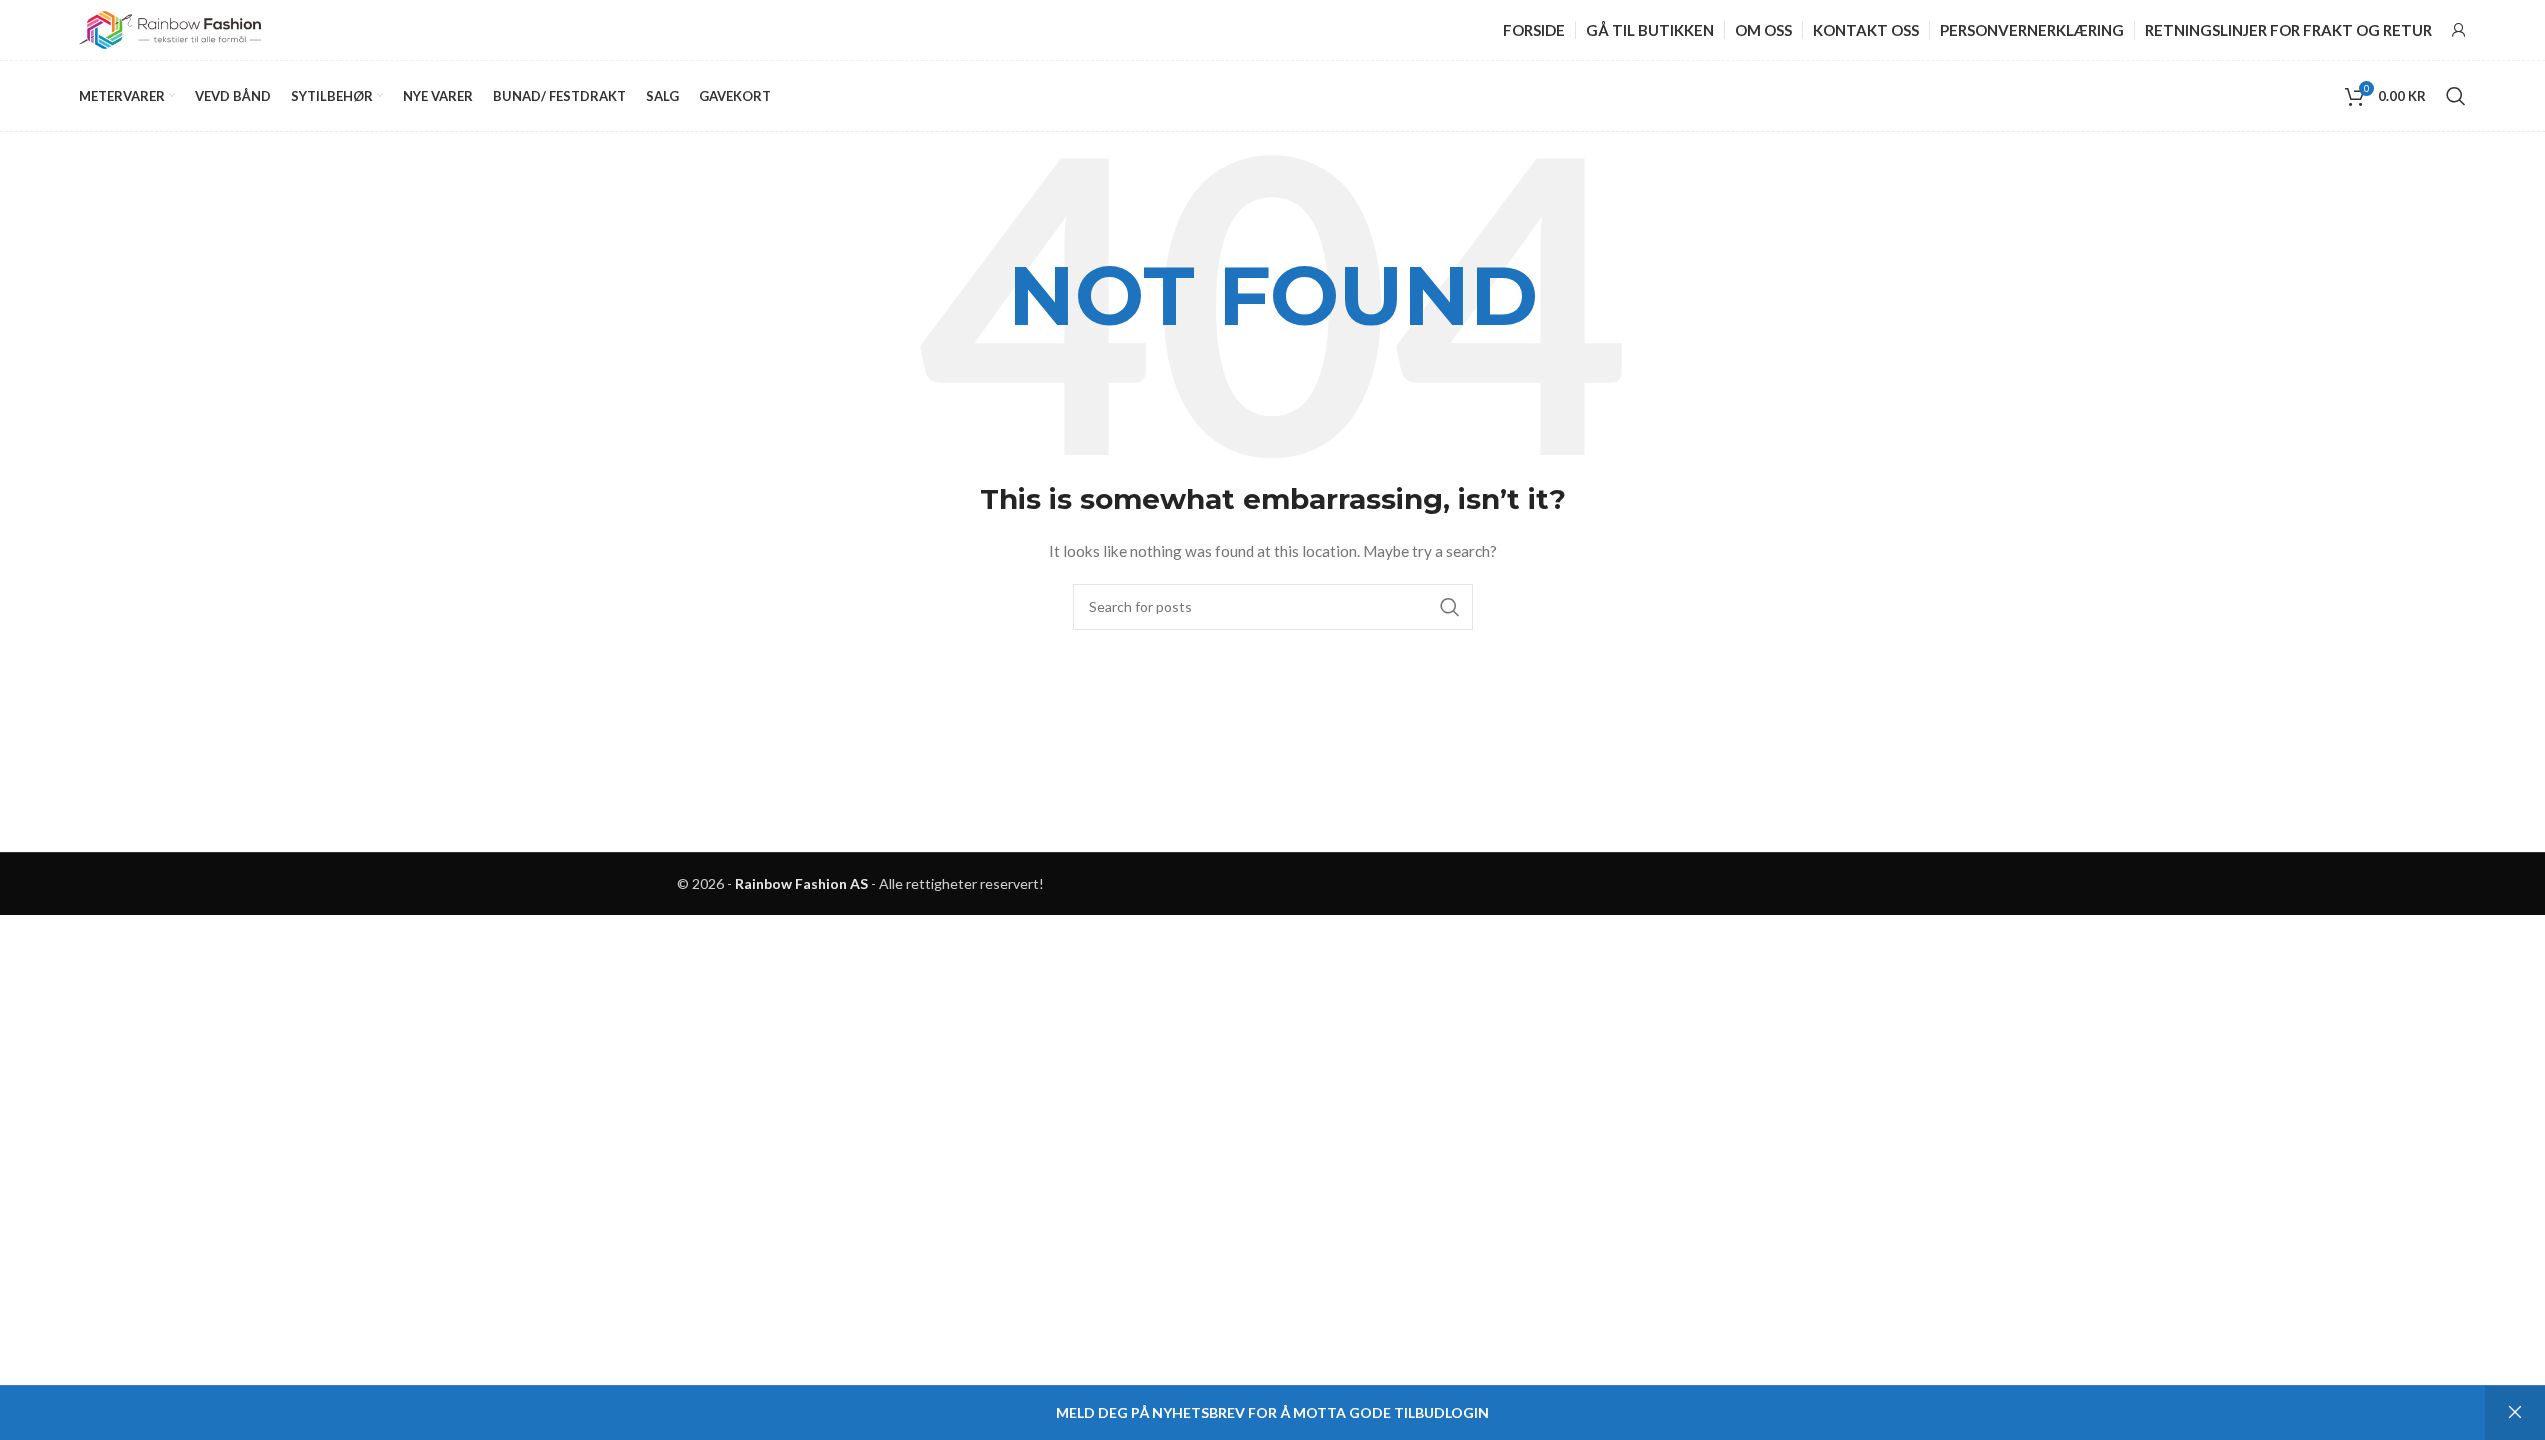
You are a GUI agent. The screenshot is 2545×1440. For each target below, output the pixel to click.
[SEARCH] (1450, 607)
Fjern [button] (2515, 1413)
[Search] (2456, 96)
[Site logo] (170, 28)
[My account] (2459, 30)
